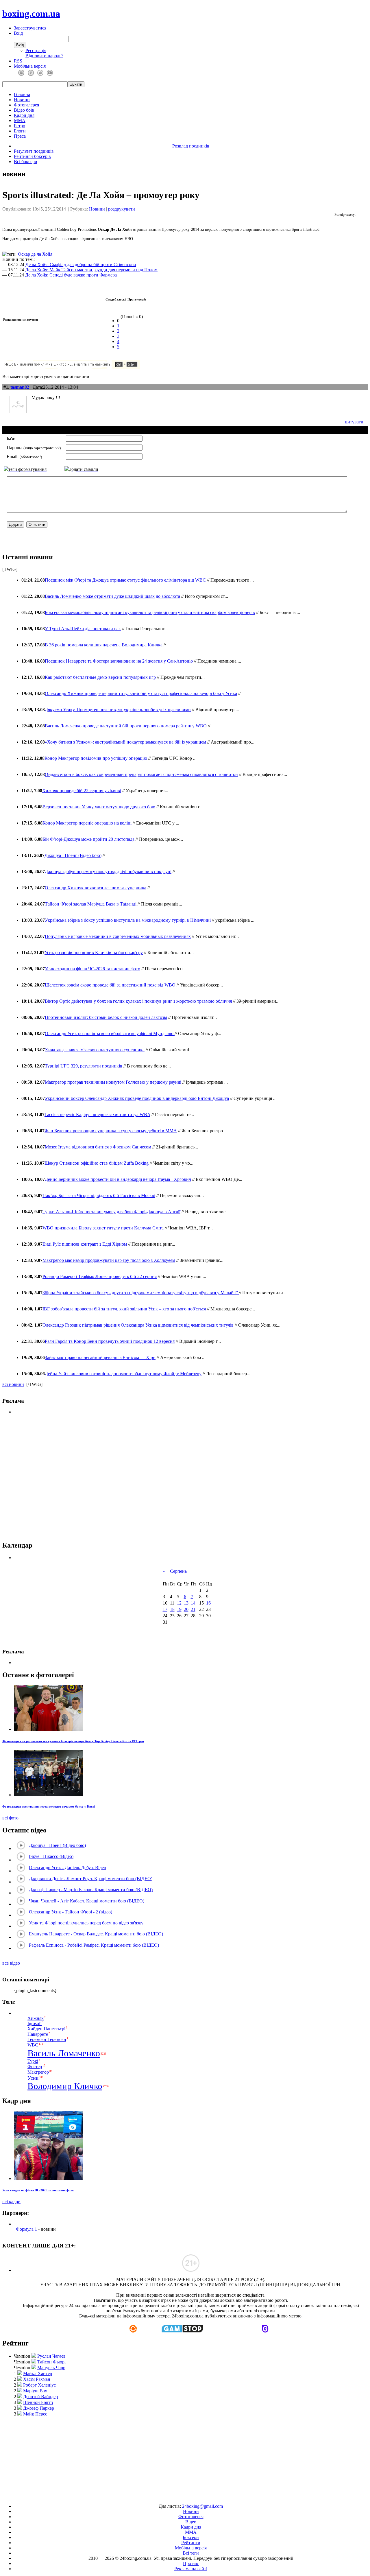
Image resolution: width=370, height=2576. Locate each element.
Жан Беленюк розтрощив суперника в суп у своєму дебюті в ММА (111, 1131)
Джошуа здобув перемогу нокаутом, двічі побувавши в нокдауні (108, 872)
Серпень (178, 1571)
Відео (191, 2522)
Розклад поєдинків (191, 146)
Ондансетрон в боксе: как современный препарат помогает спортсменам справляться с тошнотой (141, 774)
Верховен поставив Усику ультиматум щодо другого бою (99, 807)
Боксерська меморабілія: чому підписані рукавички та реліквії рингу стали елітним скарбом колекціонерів (150, 612)
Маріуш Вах (35, 2391)
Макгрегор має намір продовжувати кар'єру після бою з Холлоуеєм (109, 1260)
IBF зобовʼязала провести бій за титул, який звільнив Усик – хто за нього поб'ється (124, 1309)
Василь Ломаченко (64, 2053)
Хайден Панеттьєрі (46, 2029)
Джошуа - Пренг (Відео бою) (73, 855)
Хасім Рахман (37, 2379)
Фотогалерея (26, 105)
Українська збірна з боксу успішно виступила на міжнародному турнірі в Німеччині (128, 920)
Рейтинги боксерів (32, 156)
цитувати (354, 422)
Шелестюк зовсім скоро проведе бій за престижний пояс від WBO (110, 985)
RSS (18, 61)
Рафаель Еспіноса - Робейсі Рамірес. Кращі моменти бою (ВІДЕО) (94, 1945)
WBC (33, 2045)
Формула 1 (26, 2229)
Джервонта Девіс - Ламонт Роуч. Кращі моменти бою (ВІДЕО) (91, 1879)
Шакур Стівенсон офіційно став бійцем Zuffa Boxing (97, 1163)
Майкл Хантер (38, 2373)
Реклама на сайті (191, 2569)
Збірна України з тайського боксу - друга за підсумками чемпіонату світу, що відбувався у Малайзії (141, 1293)
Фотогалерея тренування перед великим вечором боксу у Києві (49, 1806)
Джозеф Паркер (39, 2408)
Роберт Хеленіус (39, 2385)
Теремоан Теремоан (47, 2039)
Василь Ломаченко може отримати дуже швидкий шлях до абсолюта (112, 596)
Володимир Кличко (65, 2086)
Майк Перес (35, 2414)
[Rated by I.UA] (172, 2496)
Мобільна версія (30, 66)
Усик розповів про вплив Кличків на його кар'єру (94, 953)
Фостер (35, 2067)
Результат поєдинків (34, 151)
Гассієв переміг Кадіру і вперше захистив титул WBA (97, 1114)
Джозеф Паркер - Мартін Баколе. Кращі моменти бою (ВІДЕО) (91, 1890)
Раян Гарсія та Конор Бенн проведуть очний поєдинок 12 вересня (110, 1341)
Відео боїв (24, 110)
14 (193, 1603)
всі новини (13, 1384)
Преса (20, 136)
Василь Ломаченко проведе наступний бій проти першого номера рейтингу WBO (126, 726)
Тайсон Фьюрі (51, 2362)
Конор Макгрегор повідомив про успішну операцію (96, 758)
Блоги (20, 131)
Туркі (33, 2061)
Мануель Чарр (51, 2368)
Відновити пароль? (44, 56)
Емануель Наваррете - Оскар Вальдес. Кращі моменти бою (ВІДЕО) (96, 1934)
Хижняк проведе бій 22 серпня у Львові (82, 791)
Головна (22, 94)
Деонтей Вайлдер (40, 2397)
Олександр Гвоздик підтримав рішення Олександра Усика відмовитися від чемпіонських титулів (138, 1325)
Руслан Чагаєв (51, 2356)
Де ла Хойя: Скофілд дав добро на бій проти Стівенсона (81, 264)
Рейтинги (191, 2543)
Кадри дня (24, 115)
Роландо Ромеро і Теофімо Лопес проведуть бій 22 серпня (100, 1276)
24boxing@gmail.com (202, 2506)
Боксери (191, 2537)
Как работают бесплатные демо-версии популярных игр (100, 677)
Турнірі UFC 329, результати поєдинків (84, 1066)
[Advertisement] (185, 1478)
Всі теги (191, 2553)
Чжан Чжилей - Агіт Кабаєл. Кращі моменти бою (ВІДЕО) (87, 1901)
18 (172, 1609)
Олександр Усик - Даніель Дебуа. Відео (67, 1868)
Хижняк (36, 2018)
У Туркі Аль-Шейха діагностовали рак (83, 629)
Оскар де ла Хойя (35, 254)
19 (179, 1609)
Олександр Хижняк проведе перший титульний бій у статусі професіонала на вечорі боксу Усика (141, 693)
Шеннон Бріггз (38, 2402)
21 (193, 1609)
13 (186, 1603)
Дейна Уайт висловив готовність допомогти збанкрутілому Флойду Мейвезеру (123, 1374)
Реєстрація (36, 50)
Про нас (191, 2563)
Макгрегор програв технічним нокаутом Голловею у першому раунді (113, 1082)
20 (186, 1609)
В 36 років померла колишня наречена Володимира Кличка (104, 645)
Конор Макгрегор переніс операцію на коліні (87, 823)
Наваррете (38, 2034)
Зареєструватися (30, 28)
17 (165, 1609)
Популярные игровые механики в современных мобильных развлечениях (118, 936)
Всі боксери (26, 162)
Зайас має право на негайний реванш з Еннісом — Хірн (100, 1357)
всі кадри (11, 2202)
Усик (33, 2078)
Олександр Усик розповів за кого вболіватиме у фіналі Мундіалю (110, 1033)
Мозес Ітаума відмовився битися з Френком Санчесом (98, 1147)
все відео (11, 1963)
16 (208, 1603)
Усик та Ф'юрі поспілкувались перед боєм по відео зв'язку (86, 1923)
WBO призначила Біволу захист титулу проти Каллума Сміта (103, 1228)
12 (179, 1603)
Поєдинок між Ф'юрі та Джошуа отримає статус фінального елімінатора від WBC (125, 580)
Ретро (20, 126)
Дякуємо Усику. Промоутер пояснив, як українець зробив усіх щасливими (118, 710)
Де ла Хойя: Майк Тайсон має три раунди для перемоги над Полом (91, 270)
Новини (22, 100)
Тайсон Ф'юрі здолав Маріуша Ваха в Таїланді (91, 904)
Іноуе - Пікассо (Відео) (51, 1856)
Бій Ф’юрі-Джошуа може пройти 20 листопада (88, 839)
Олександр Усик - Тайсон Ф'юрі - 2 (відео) (71, 1912)
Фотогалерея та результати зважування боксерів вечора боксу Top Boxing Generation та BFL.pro (73, 1741)
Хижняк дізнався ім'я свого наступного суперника (95, 1050)
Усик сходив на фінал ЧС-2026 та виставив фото (92, 969)
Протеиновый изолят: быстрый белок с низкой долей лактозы (106, 1017)
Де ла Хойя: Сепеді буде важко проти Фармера (71, 275)
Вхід (18, 33)
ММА (20, 120)
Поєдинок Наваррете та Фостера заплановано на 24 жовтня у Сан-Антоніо (119, 661)
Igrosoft (35, 2023)
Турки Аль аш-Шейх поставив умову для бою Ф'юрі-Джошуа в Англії (111, 1212)
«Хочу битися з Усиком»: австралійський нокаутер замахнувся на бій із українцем (125, 742)
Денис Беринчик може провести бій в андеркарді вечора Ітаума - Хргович (118, 1179)
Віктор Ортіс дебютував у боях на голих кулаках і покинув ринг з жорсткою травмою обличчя (138, 1001)
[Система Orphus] (89, 367)
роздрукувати (122, 209)
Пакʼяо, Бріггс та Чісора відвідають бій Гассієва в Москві (99, 1195)
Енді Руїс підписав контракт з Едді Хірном (85, 1244)
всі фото (10, 1818)
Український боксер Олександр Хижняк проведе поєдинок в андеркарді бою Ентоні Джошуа (137, 1098)
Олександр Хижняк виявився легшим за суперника (96, 888)
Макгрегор (38, 2072)
